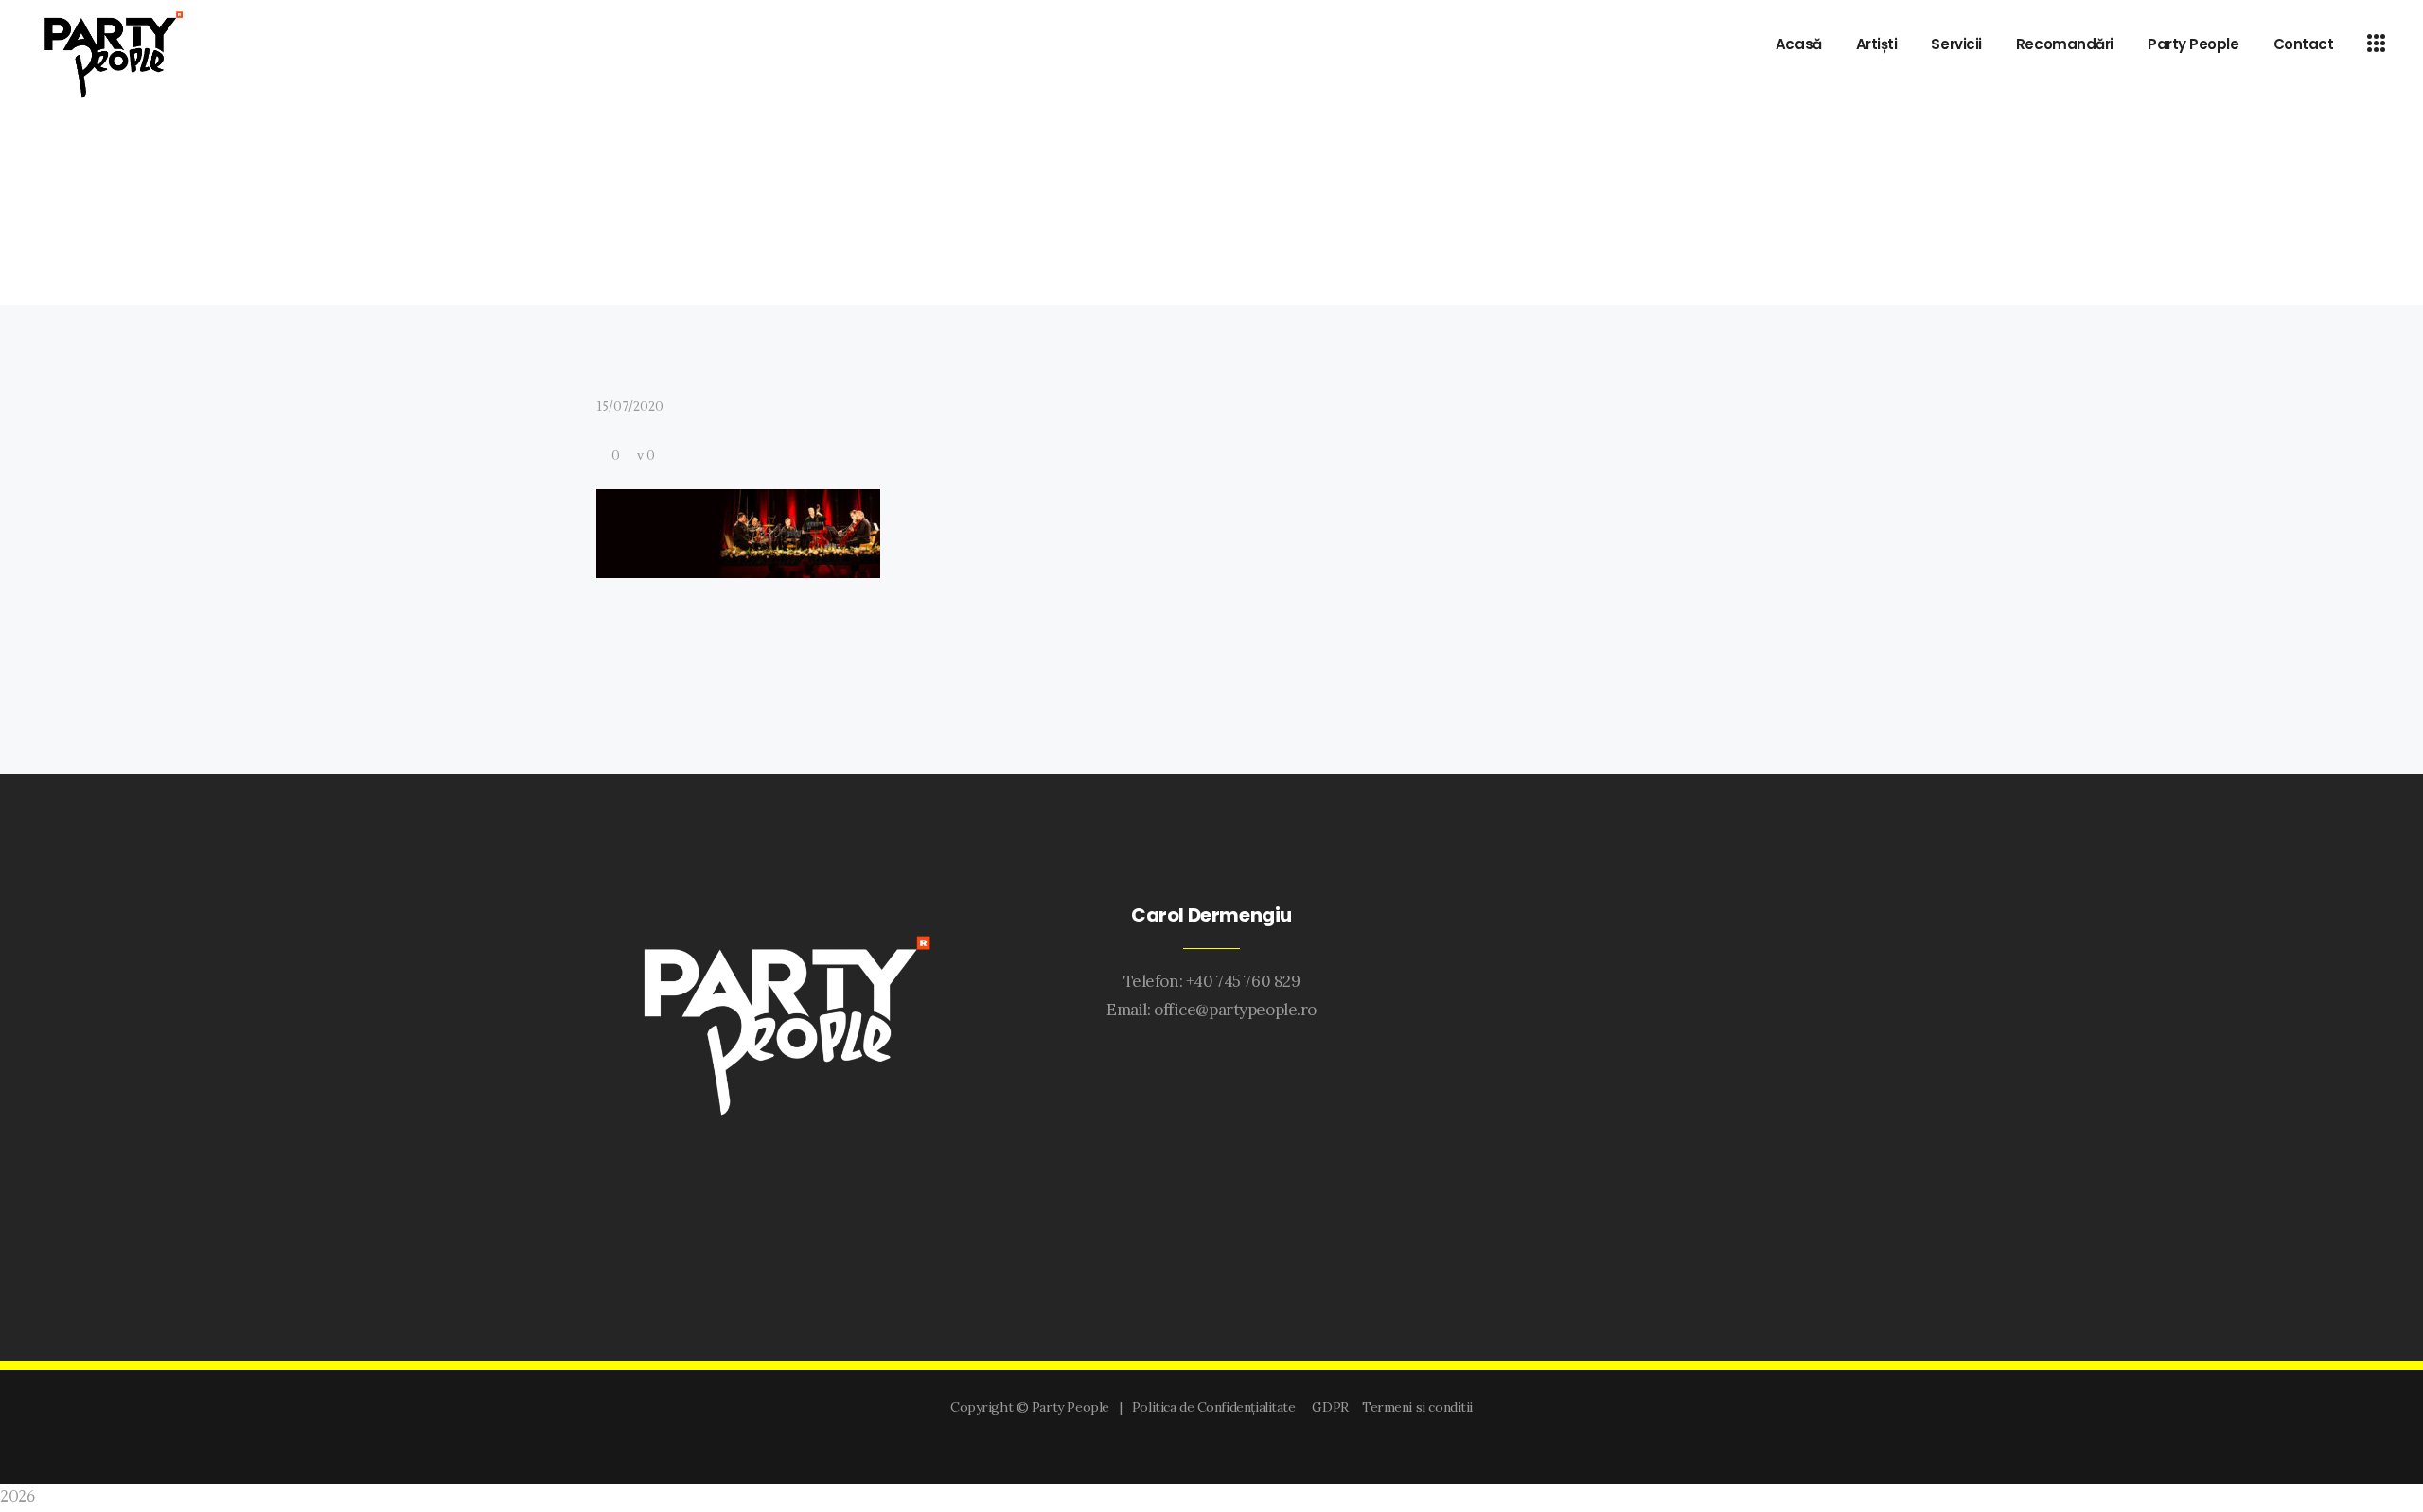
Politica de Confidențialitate (1217, 1407)
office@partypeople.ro (1235, 1010)
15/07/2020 (630, 407)
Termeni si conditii (1417, 1407)
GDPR (1333, 1407)
